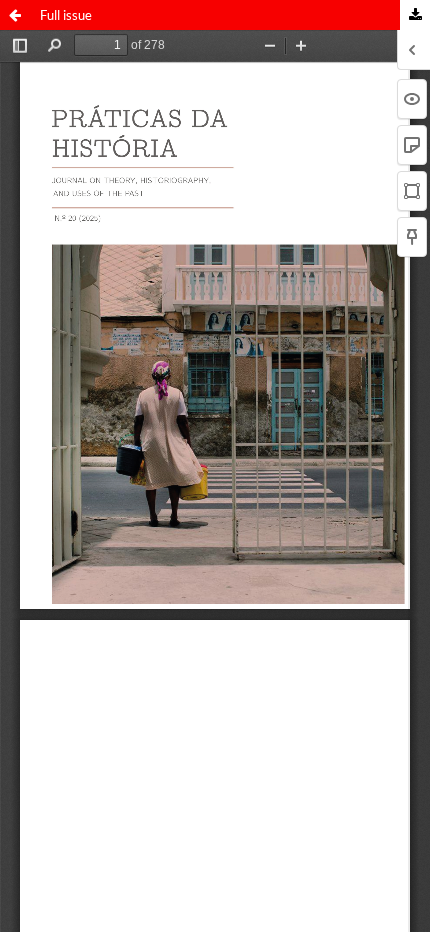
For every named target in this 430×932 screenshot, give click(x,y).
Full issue (66, 15)
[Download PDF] (415, 15)
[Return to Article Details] (15, 15)
